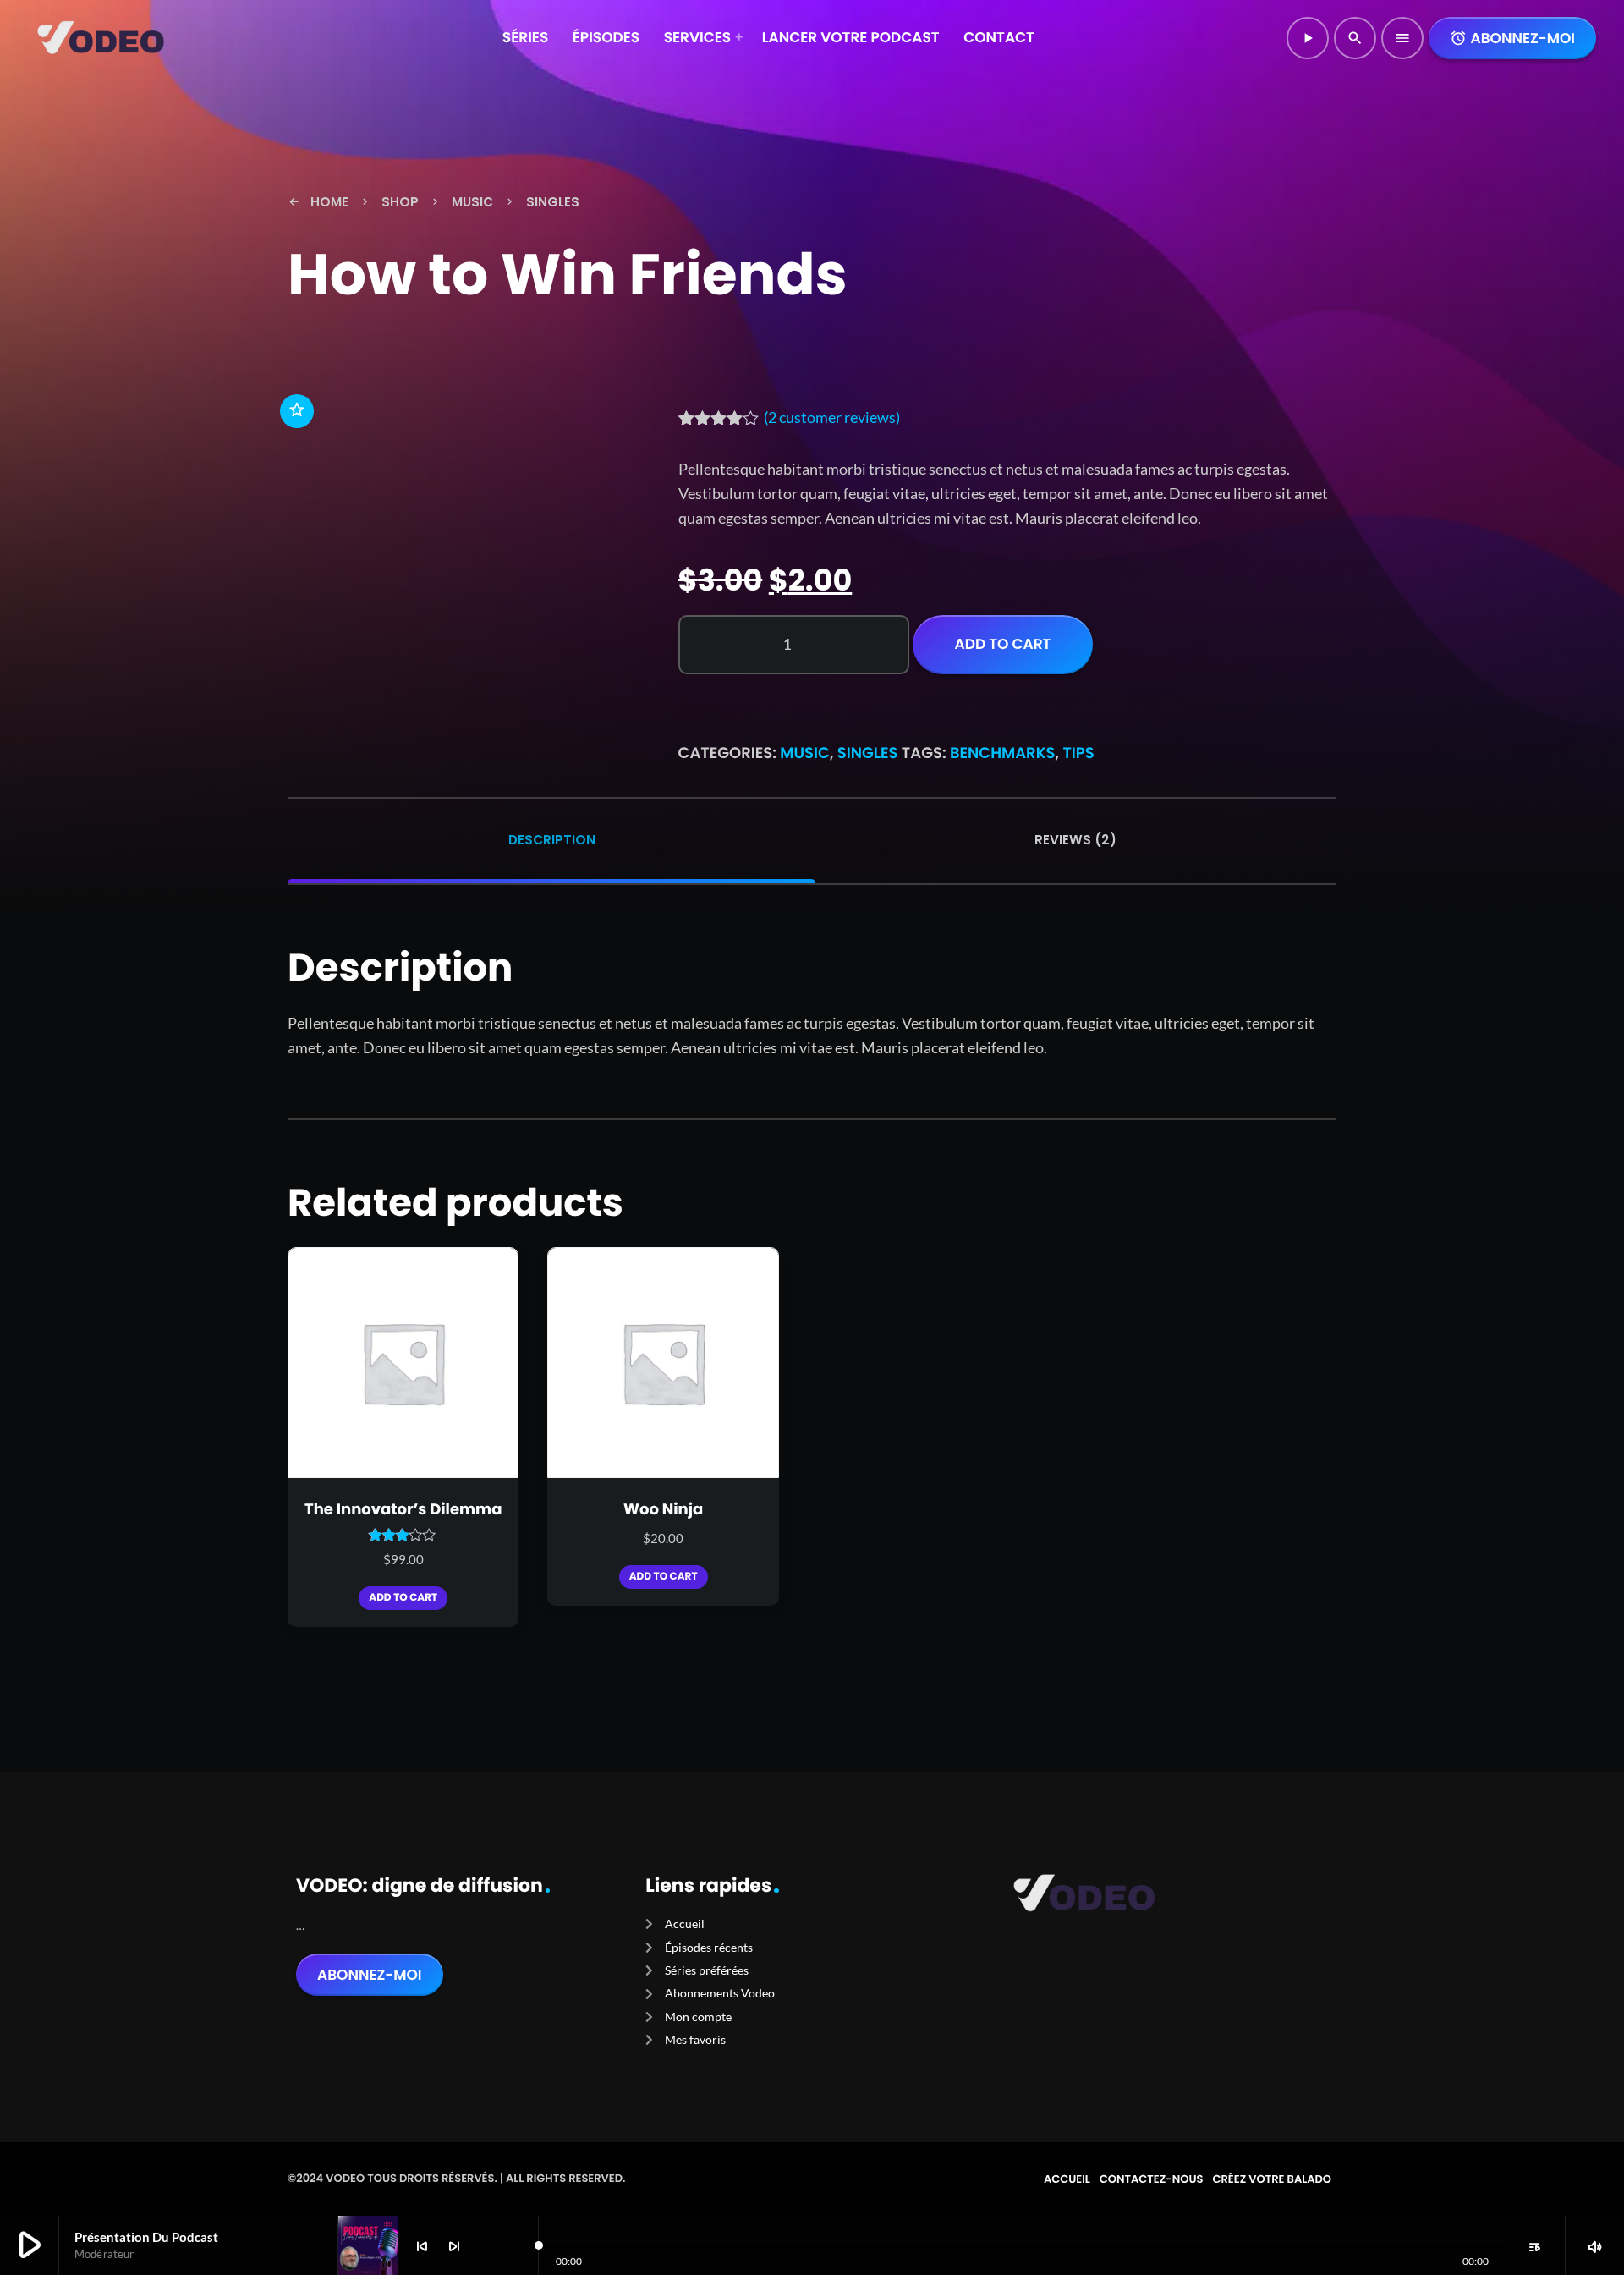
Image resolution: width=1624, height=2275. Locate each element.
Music (805, 753)
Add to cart (1003, 644)
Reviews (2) (1075, 840)
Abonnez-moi (1512, 38)
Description (552, 840)
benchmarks (1003, 753)
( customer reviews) (832, 417)
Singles (868, 753)
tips (1078, 753)
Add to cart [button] (403, 1598)
